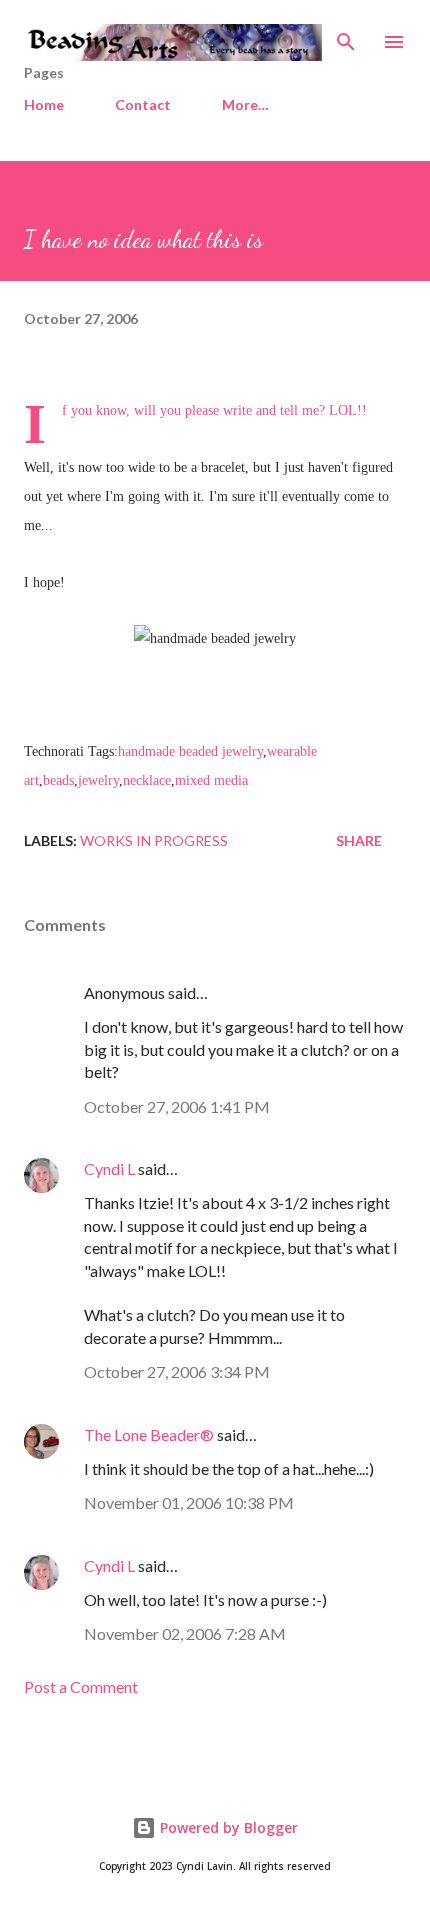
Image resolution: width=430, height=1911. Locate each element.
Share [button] (359, 840)
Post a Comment (81, 1686)
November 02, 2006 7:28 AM (185, 1633)
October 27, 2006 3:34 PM (177, 1371)
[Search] (346, 36)
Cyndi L (109, 1168)
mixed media (211, 780)
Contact (143, 104)
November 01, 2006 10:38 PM (189, 1502)
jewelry (98, 780)
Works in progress (154, 840)
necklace (147, 780)
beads (58, 780)
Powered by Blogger (227, 1827)
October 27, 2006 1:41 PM (177, 1106)
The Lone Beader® (149, 1434)
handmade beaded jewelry (190, 751)
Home (44, 104)
